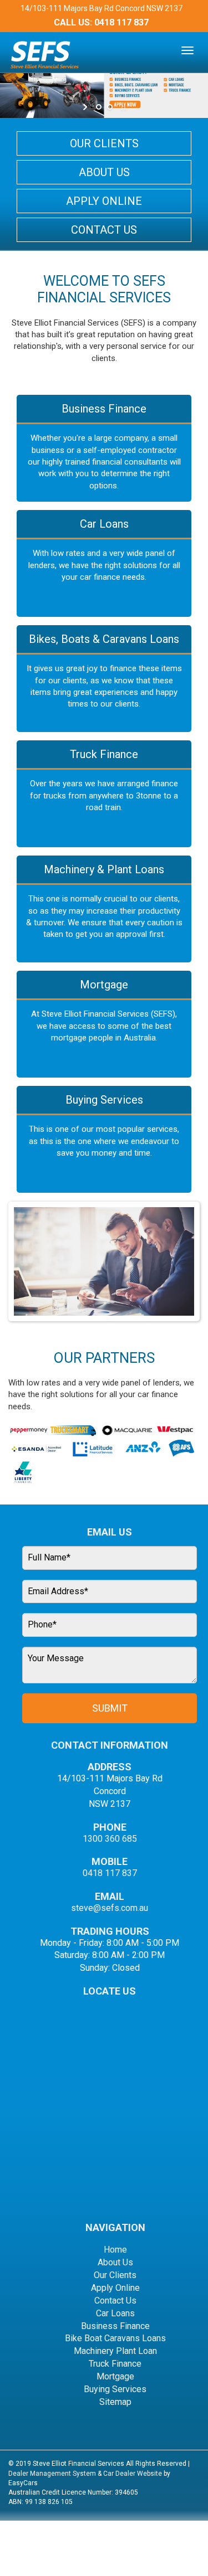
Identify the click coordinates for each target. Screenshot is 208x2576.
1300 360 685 (110, 1839)
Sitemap (115, 2402)
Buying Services (104, 1100)
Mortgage (104, 985)
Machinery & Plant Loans (104, 869)
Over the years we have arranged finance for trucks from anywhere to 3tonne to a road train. (104, 795)
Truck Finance (104, 754)
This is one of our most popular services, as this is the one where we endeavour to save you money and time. (104, 1141)
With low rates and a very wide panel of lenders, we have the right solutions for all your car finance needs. (104, 565)
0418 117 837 (121, 22)
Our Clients (104, 143)
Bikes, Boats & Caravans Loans (104, 639)
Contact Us (115, 2301)
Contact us (104, 230)
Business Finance (104, 409)
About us (104, 172)
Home (115, 2250)
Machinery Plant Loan (115, 2351)
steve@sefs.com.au (110, 1908)
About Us (115, 2262)
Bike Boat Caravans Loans (115, 2338)
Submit (110, 1708)
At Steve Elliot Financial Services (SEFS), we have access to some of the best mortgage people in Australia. (104, 1026)
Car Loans (104, 524)
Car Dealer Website (133, 2474)
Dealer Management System (52, 2474)
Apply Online (104, 201)
